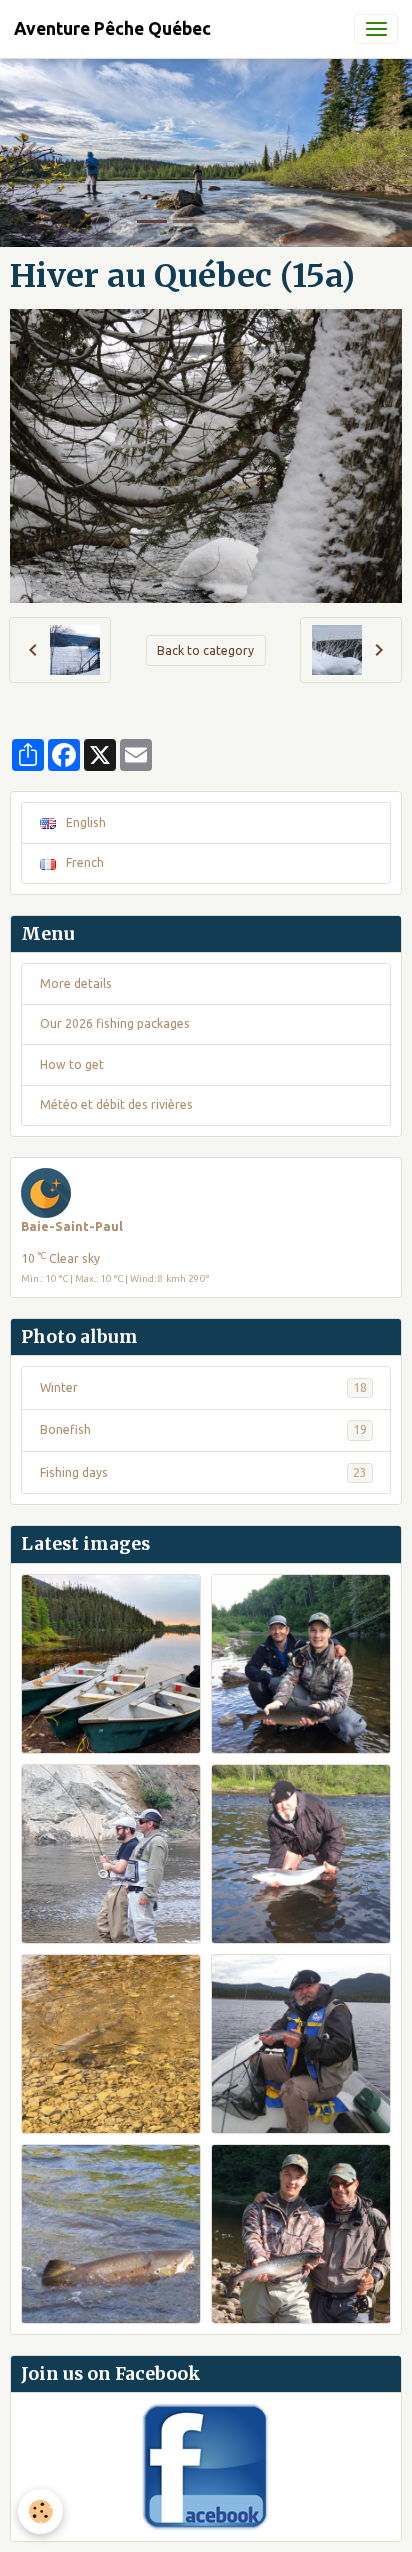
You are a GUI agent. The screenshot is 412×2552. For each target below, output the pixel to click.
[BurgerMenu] (376, 29)
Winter (203, 1387)
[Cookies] (40, 2511)
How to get (72, 1064)
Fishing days (203, 1472)
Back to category (205, 650)
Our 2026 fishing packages (115, 1023)
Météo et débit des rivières (116, 1104)
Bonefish (203, 1429)
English (84, 822)
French (83, 862)
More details (76, 983)
